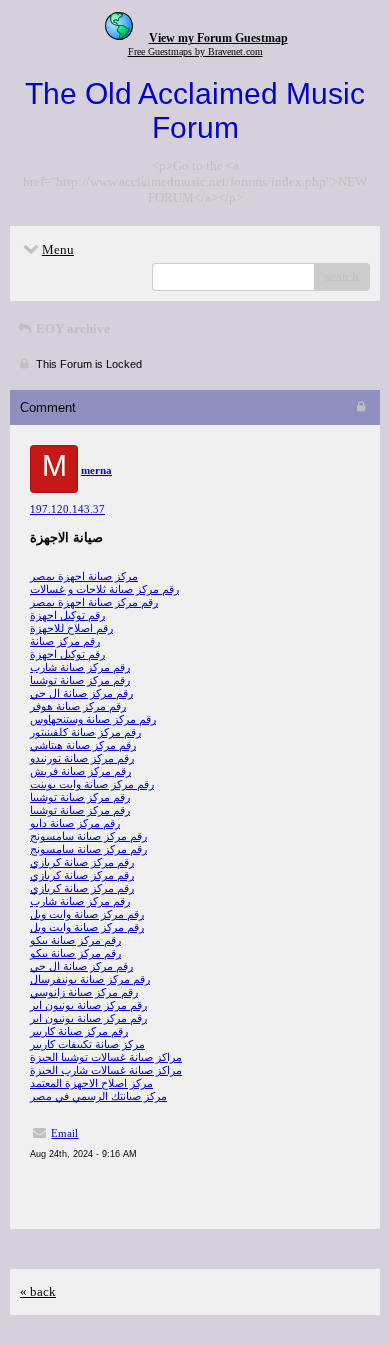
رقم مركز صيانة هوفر (78, 706)
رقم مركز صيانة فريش (80, 771)
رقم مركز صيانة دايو (75, 823)
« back (38, 1291)
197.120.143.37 (67, 509)
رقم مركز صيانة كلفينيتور (85, 732)
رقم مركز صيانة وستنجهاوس (93, 719)
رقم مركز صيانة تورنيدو (82, 758)
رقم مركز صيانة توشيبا (80, 680)
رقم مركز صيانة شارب (80, 667)
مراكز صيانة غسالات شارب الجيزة (106, 1070)
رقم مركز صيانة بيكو (75, 940)
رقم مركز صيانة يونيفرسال (90, 979)
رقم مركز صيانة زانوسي (84, 992)
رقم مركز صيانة (65, 641)
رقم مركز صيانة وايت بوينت (92, 784)
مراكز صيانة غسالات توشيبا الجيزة (106, 1057)
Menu (58, 249)
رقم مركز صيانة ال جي (81, 693)
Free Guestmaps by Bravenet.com (195, 51)
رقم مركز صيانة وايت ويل (87, 914)
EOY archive (71, 328)
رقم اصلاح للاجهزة (71, 628)
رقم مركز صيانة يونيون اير (88, 1005)
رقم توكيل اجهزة (67, 615)
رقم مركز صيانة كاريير (79, 1031)
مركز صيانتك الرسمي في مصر (98, 1096)
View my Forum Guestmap (218, 38)
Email (64, 1133)
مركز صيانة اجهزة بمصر (84, 576)
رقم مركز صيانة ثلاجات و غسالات (104, 589)
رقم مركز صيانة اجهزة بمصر (94, 602)
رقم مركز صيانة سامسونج (88, 836)
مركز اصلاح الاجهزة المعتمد (91, 1083)
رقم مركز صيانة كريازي (82, 862)
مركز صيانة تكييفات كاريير (87, 1044)
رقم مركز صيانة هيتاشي (83, 745)
